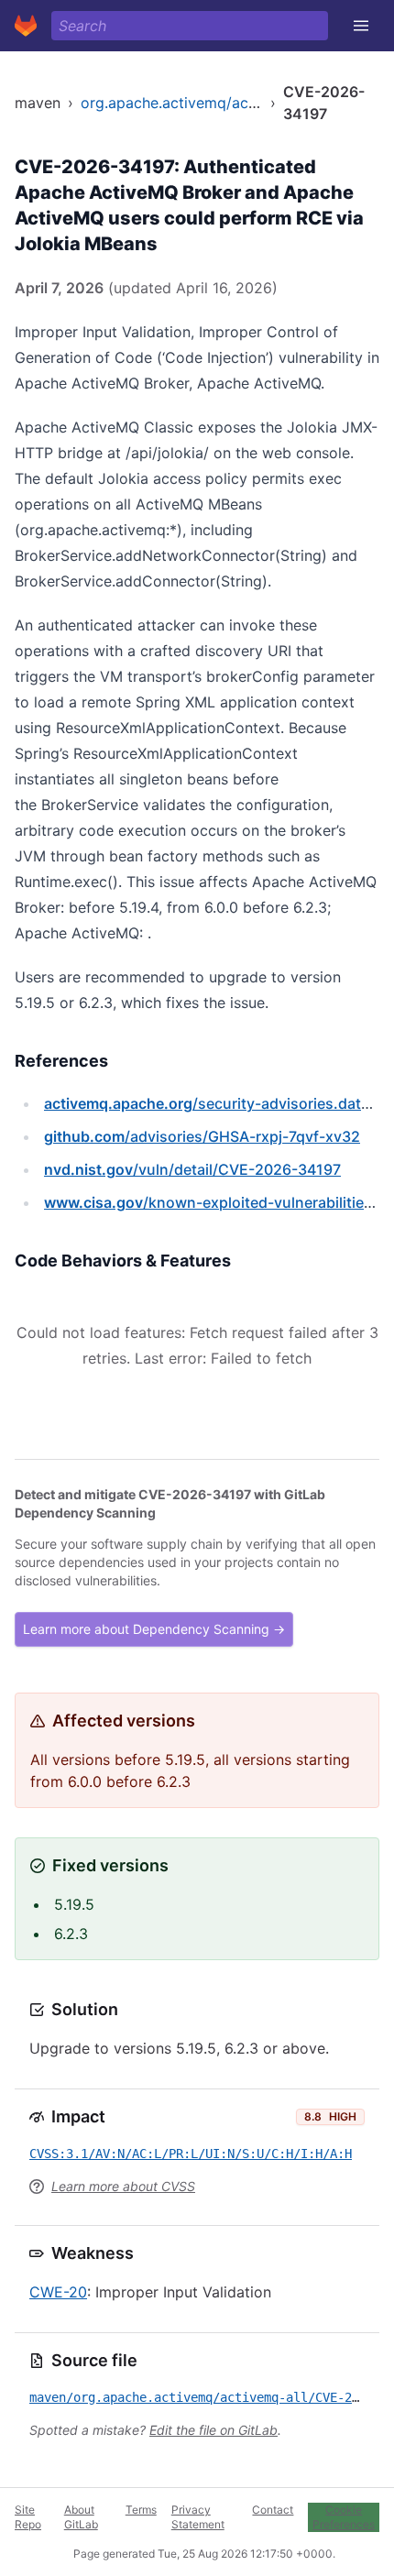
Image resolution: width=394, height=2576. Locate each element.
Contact (273, 2510)
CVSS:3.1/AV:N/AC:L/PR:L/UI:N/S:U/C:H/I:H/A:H (191, 2154)
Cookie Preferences (344, 2517)
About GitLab (81, 2517)
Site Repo (28, 2517)
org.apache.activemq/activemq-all (199, 103)
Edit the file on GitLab (213, 2430)
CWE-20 (58, 2292)
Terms (141, 2510)
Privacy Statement (198, 2517)
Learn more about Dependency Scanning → (154, 1629)
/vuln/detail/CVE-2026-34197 (192, 1169)
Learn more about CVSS (123, 2186)
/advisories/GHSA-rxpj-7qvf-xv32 (202, 1136)
